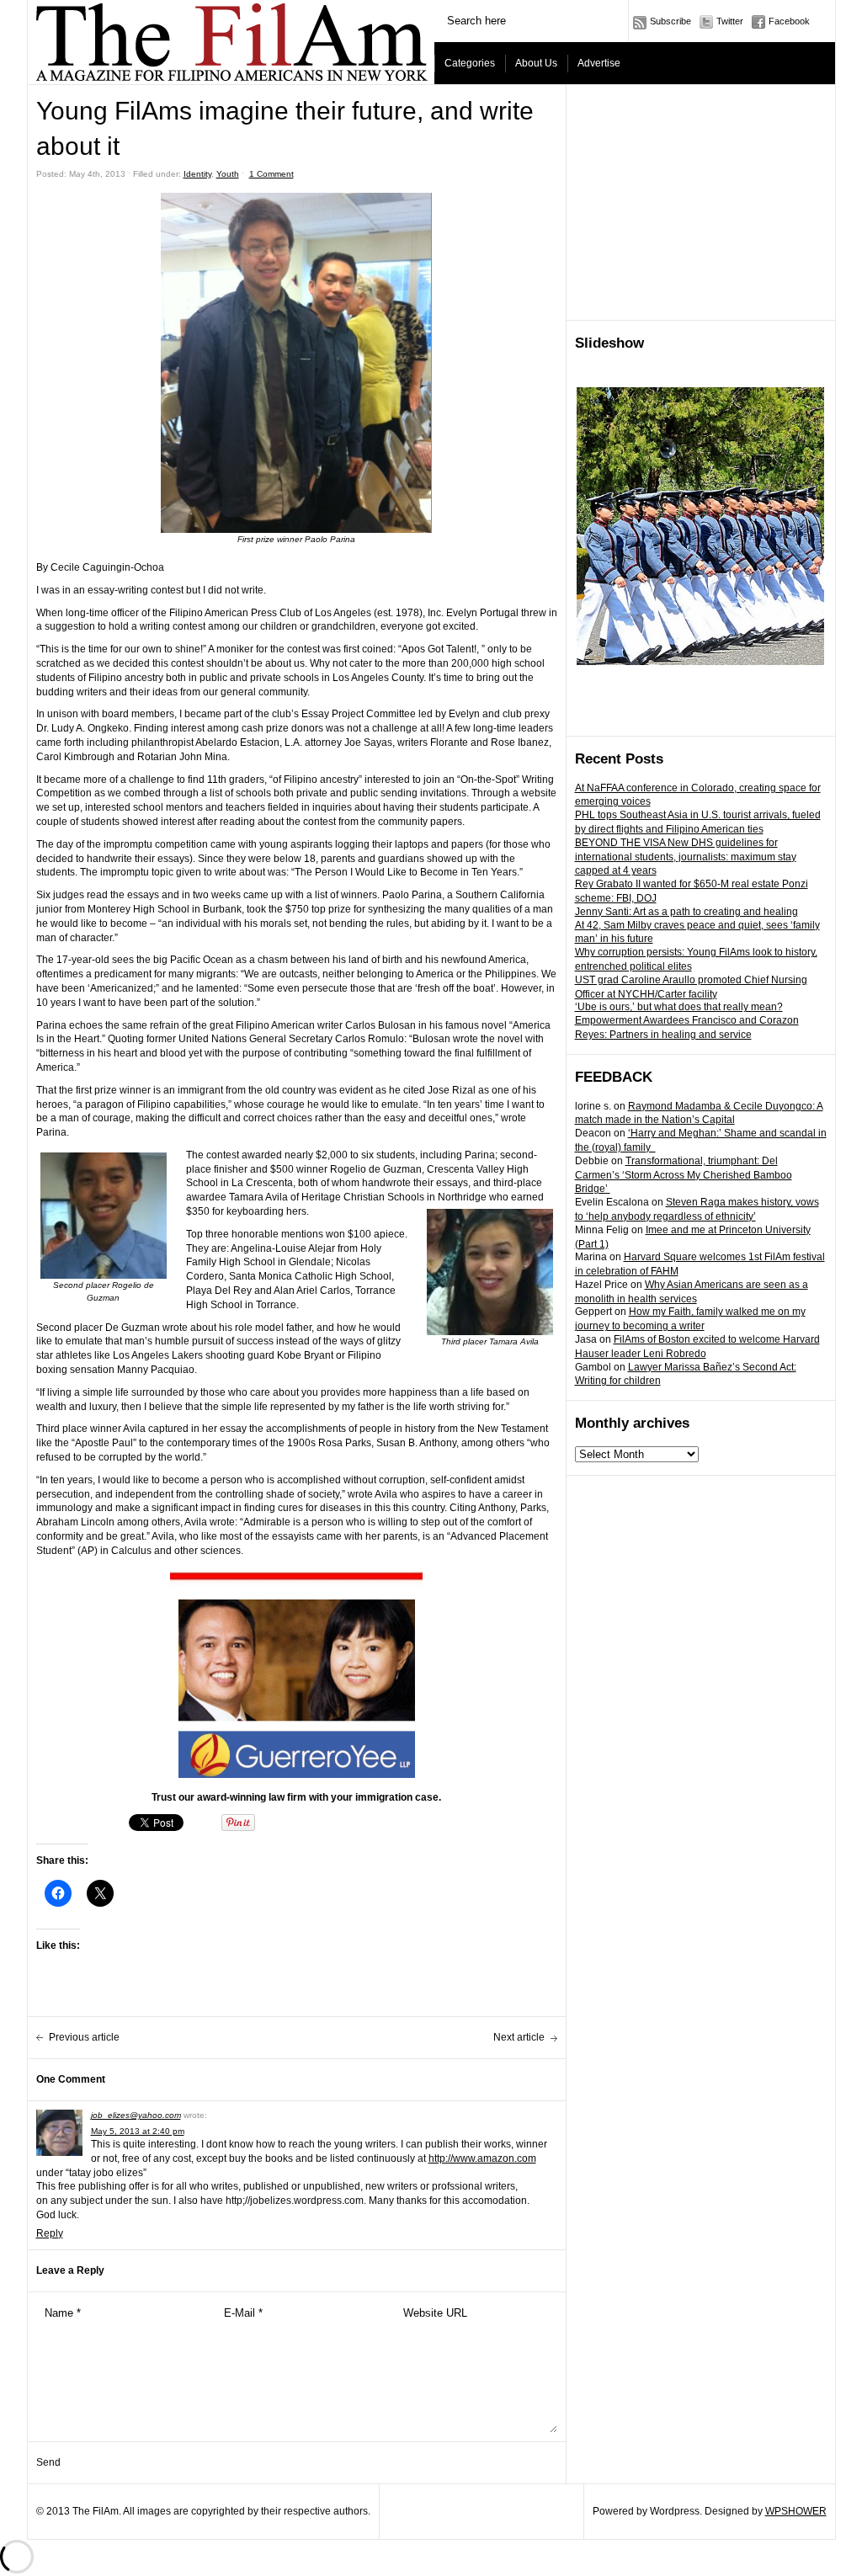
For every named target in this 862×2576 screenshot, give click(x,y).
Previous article (84, 2037)
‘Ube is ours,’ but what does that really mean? (679, 1007)
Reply (50, 2233)
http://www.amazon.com (482, 2158)
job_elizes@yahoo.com (136, 2115)
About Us (536, 63)
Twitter (730, 21)
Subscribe (670, 21)
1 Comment (271, 174)
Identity (197, 174)
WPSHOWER (796, 2511)
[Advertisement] (701, 203)
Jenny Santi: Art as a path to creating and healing (686, 912)
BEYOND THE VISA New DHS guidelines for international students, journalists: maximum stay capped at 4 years (686, 857)
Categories (470, 63)
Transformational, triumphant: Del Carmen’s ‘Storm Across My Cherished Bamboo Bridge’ (684, 1175)
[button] (296, 363)
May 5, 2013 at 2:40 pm (138, 2131)
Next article (519, 2037)
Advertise (599, 63)
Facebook (789, 21)
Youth (228, 174)
